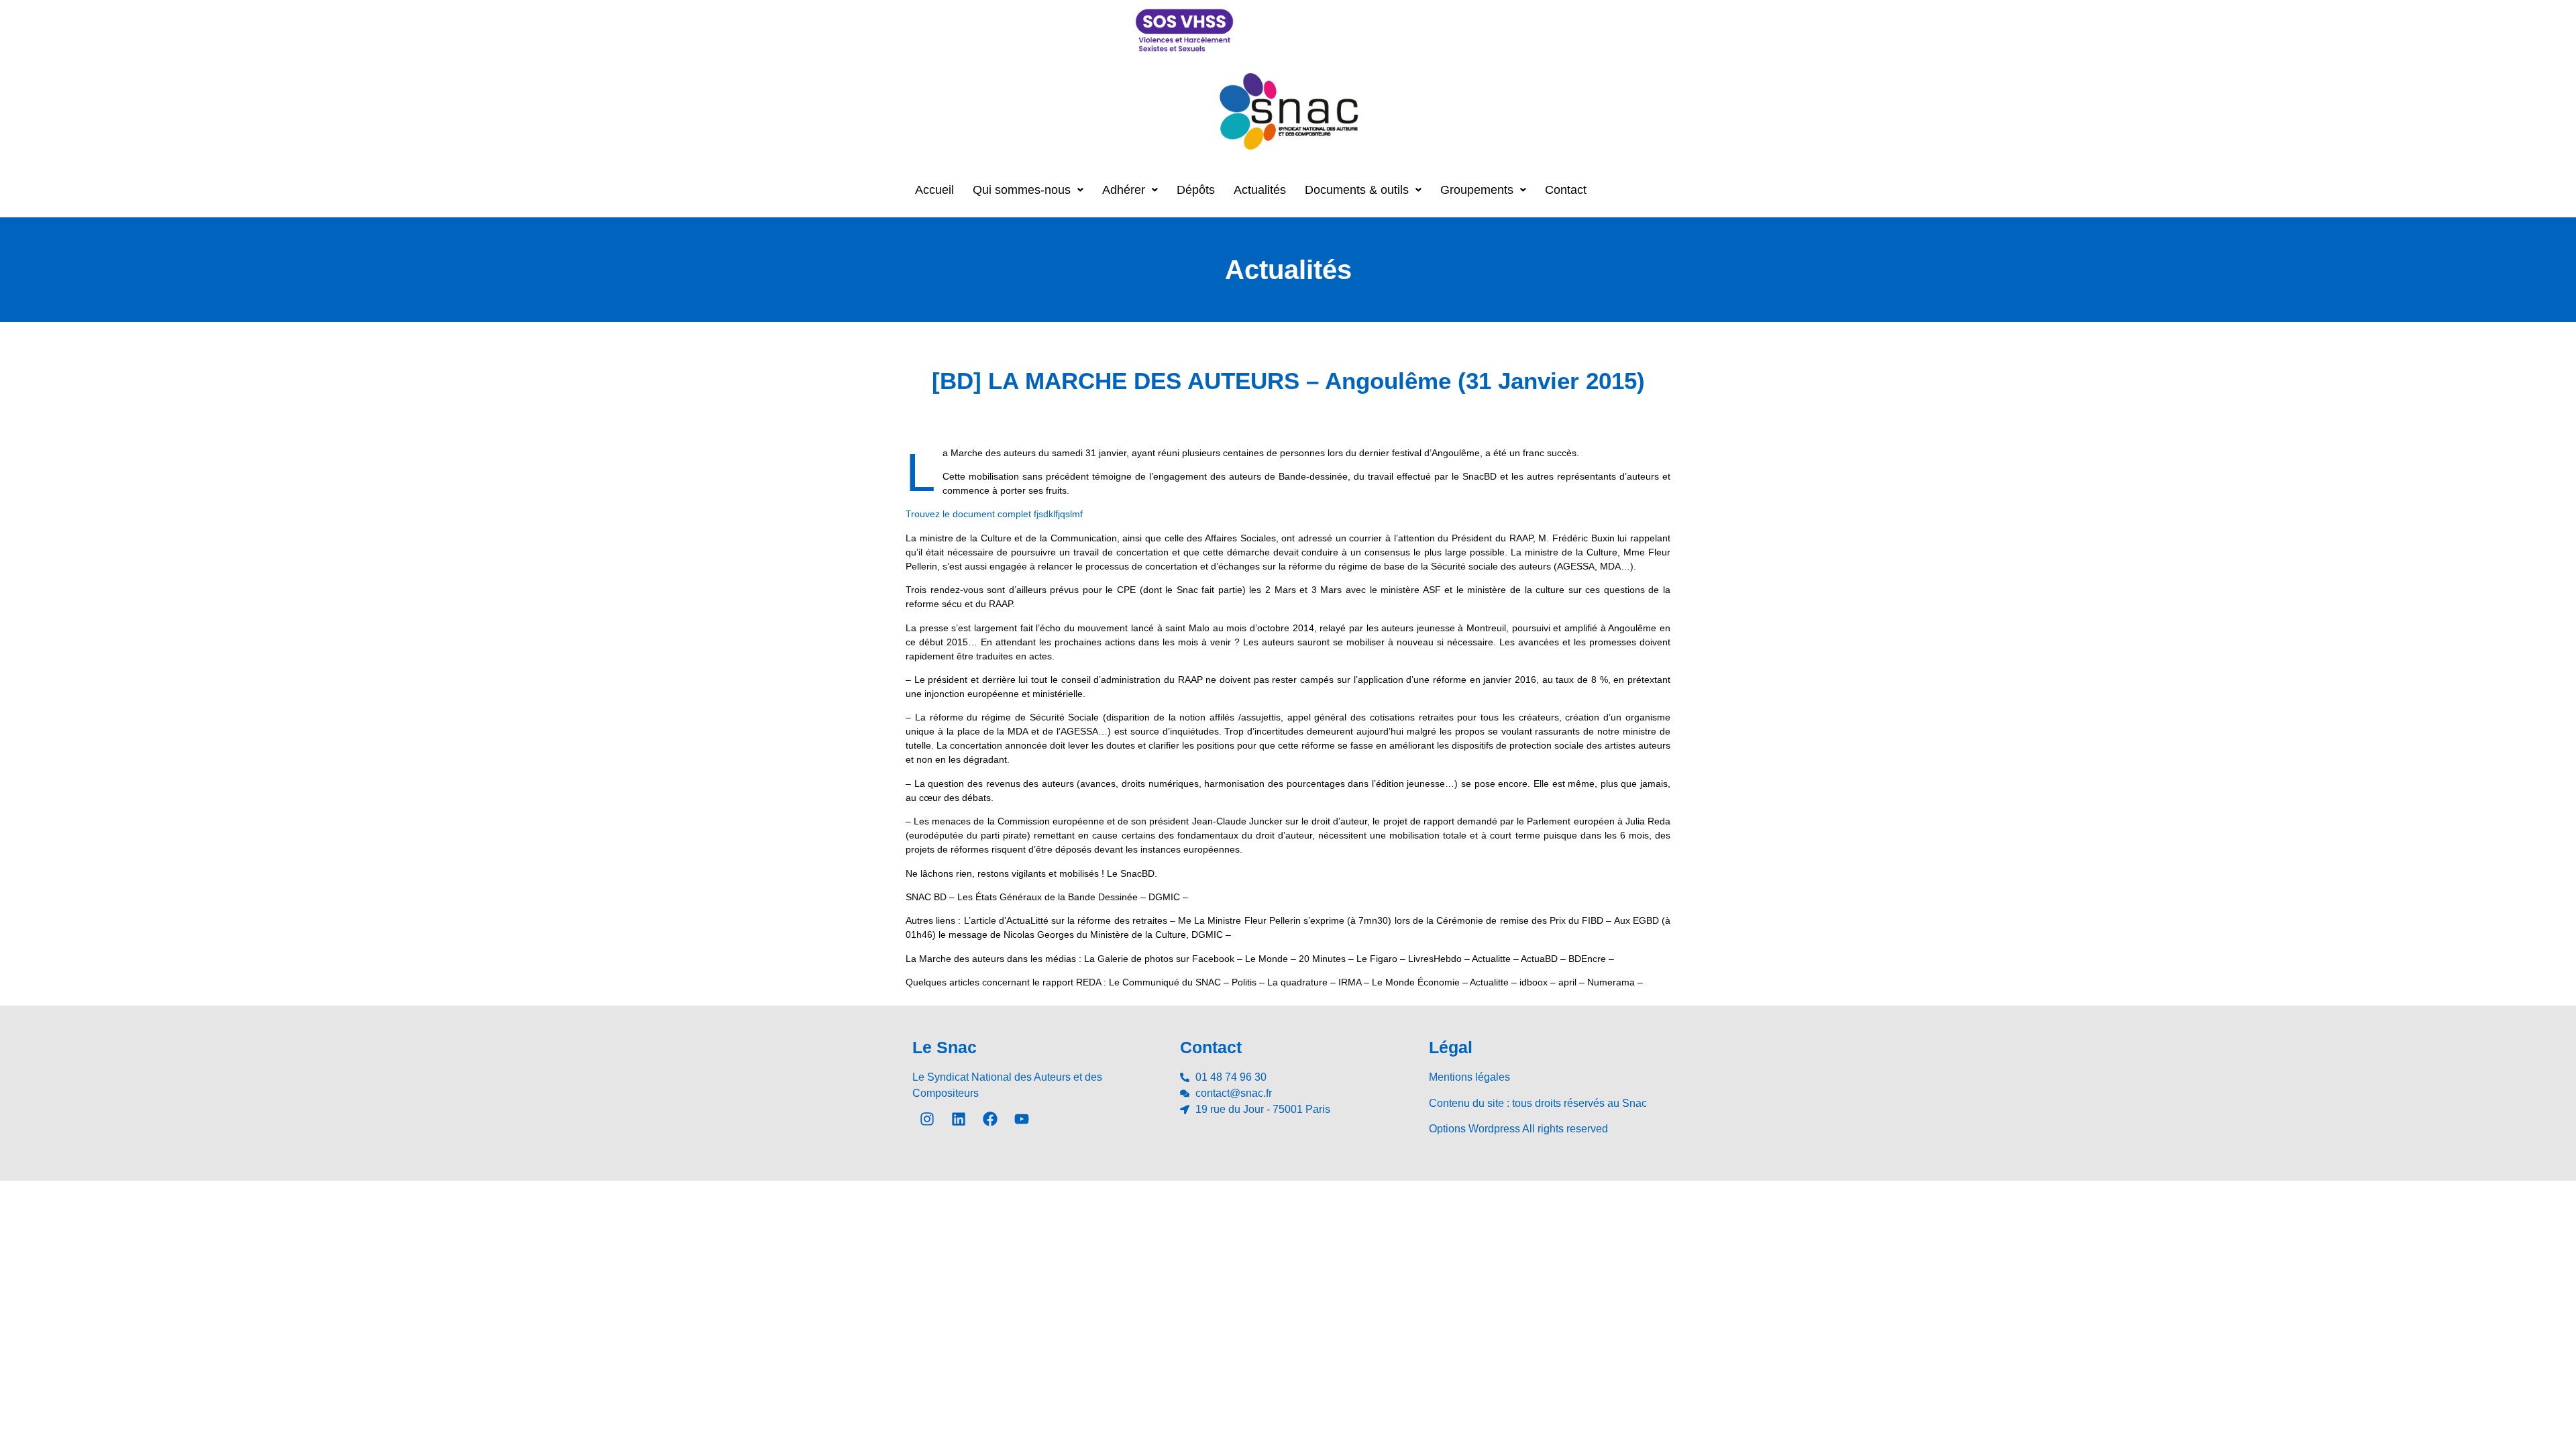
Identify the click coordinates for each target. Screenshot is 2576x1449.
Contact (1566, 190)
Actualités (1260, 190)
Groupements (1477, 190)
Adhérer (1124, 190)
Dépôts (1196, 190)
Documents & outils (1357, 190)
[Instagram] (927, 1119)
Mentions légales (1469, 1077)
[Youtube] (1022, 1119)
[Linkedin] (959, 1119)
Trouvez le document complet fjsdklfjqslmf (994, 514)
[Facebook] (990, 1119)
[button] (1028, 190)
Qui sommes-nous (1022, 190)
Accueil (934, 190)
